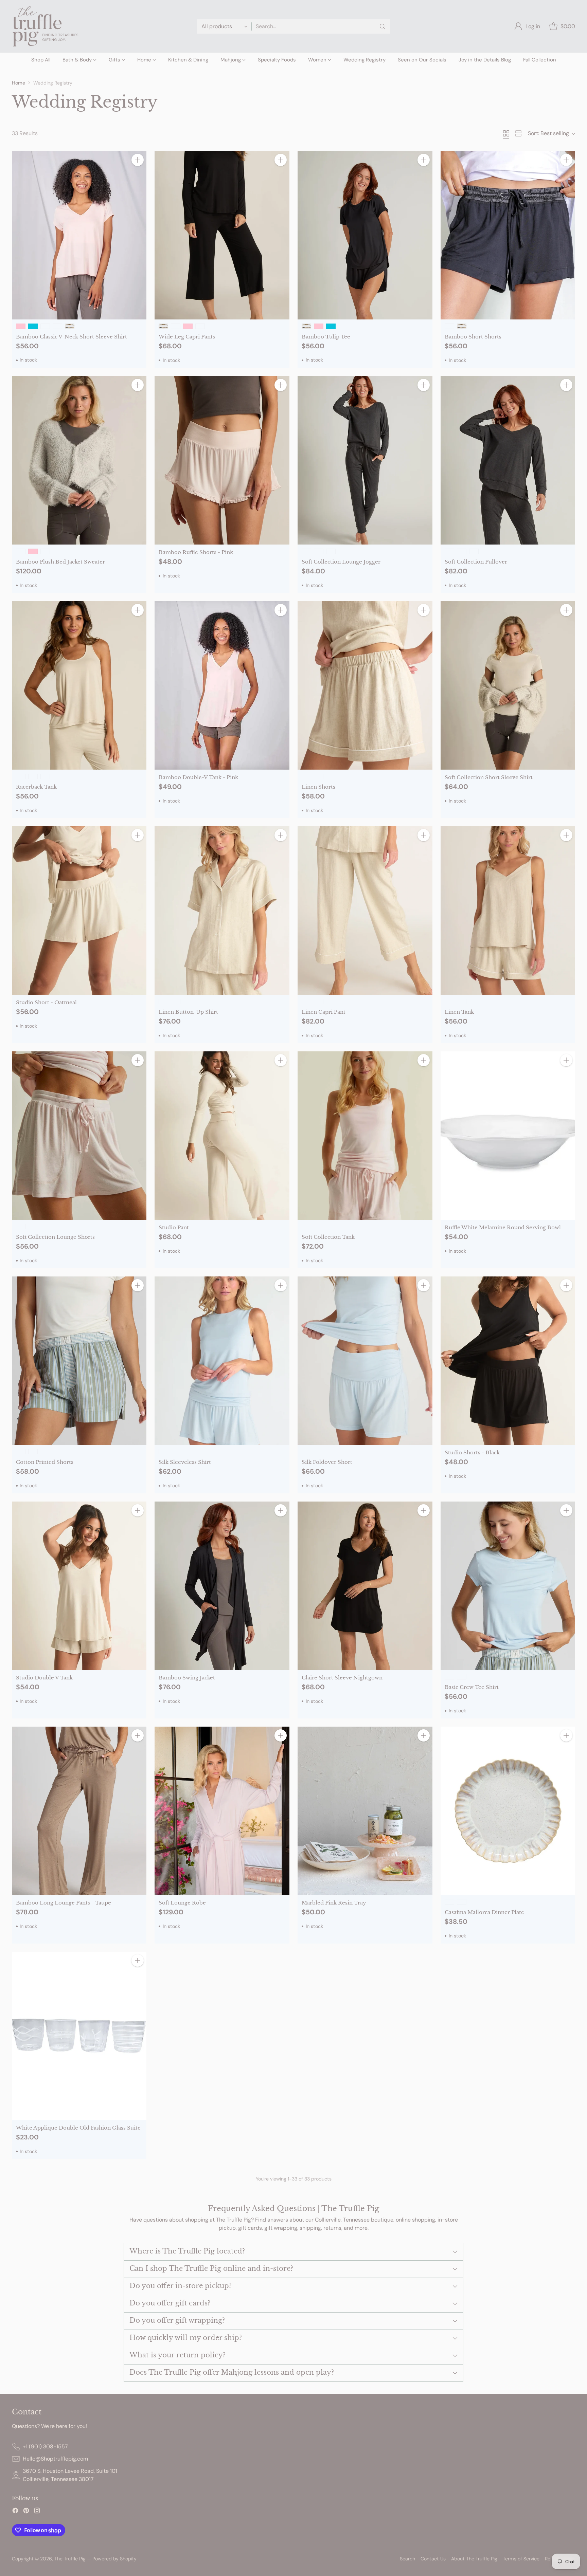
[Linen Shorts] (365, 685)
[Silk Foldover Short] (365, 1361)
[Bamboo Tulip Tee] (365, 235)
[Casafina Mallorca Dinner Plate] (508, 1811)
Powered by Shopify (114, 2559)
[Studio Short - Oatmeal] (79, 910)
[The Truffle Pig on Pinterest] (26, 2512)
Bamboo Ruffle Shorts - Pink (196, 552)
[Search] (383, 26)
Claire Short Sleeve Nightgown (342, 1678)
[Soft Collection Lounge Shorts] (79, 1136)
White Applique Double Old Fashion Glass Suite (78, 2128)
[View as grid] (506, 133)
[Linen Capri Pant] (365, 910)
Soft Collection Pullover (476, 562)
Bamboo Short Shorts (473, 337)
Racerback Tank (36, 787)
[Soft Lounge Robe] (222, 1811)
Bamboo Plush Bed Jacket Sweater (60, 562)
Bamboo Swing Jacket (187, 1678)
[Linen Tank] (508, 910)
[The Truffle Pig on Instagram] (37, 2512)
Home (19, 83)
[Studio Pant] (222, 1136)
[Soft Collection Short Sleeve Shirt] (508, 685)
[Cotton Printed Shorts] (79, 1361)
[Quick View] (138, 175)
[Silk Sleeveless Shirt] (222, 1361)
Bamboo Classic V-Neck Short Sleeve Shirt (72, 337)
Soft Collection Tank (328, 1237)
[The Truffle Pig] (46, 26)
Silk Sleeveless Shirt (185, 1462)
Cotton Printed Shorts (45, 1462)
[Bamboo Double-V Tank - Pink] (222, 685)
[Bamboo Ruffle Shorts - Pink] (222, 460)
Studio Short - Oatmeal (46, 1002)
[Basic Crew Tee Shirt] (508, 1586)
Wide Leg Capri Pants (187, 337)
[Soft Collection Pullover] (508, 460)
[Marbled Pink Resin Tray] (365, 1811)
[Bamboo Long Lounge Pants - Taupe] (79, 1811)
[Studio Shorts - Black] (508, 1361)
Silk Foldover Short (327, 1462)
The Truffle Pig (70, 2559)
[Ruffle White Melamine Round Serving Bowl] (508, 1136)
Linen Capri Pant (324, 1012)
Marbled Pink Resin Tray (334, 1903)
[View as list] (518, 133)
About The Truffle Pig (474, 2559)
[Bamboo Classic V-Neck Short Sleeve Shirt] (79, 235)
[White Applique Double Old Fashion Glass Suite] (79, 2036)
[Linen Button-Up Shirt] (222, 910)
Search (407, 2559)
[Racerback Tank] (79, 685)
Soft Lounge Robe (182, 1903)
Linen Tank (459, 1012)
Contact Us (433, 2559)
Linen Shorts (318, 787)
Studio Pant (174, 1227)
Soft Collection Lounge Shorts (55, 1237)
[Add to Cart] (138, 160)
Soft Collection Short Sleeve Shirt (489, 777)
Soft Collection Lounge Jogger (341, 562)
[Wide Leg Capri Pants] (222, 235)
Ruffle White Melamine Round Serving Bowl (503, 1227)
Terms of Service (521, 2559)
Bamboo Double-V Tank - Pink (198, 777)
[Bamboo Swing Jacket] (222, 1586)
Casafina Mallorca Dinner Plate (484, 1912)
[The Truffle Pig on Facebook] (15, 2512)
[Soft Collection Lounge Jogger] (365, 460)
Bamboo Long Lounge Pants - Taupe (64, 1903)
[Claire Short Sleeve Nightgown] (365, 1586)
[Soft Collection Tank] (365, 1136)
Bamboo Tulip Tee (326, 337)
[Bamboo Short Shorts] (508, 235)
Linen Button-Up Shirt (188, 1012)
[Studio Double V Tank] (79, 1586)
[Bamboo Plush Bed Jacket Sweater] (79, 460)
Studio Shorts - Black (472, 1452)
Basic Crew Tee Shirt (472, 1687)
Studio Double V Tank (44, 1678)
